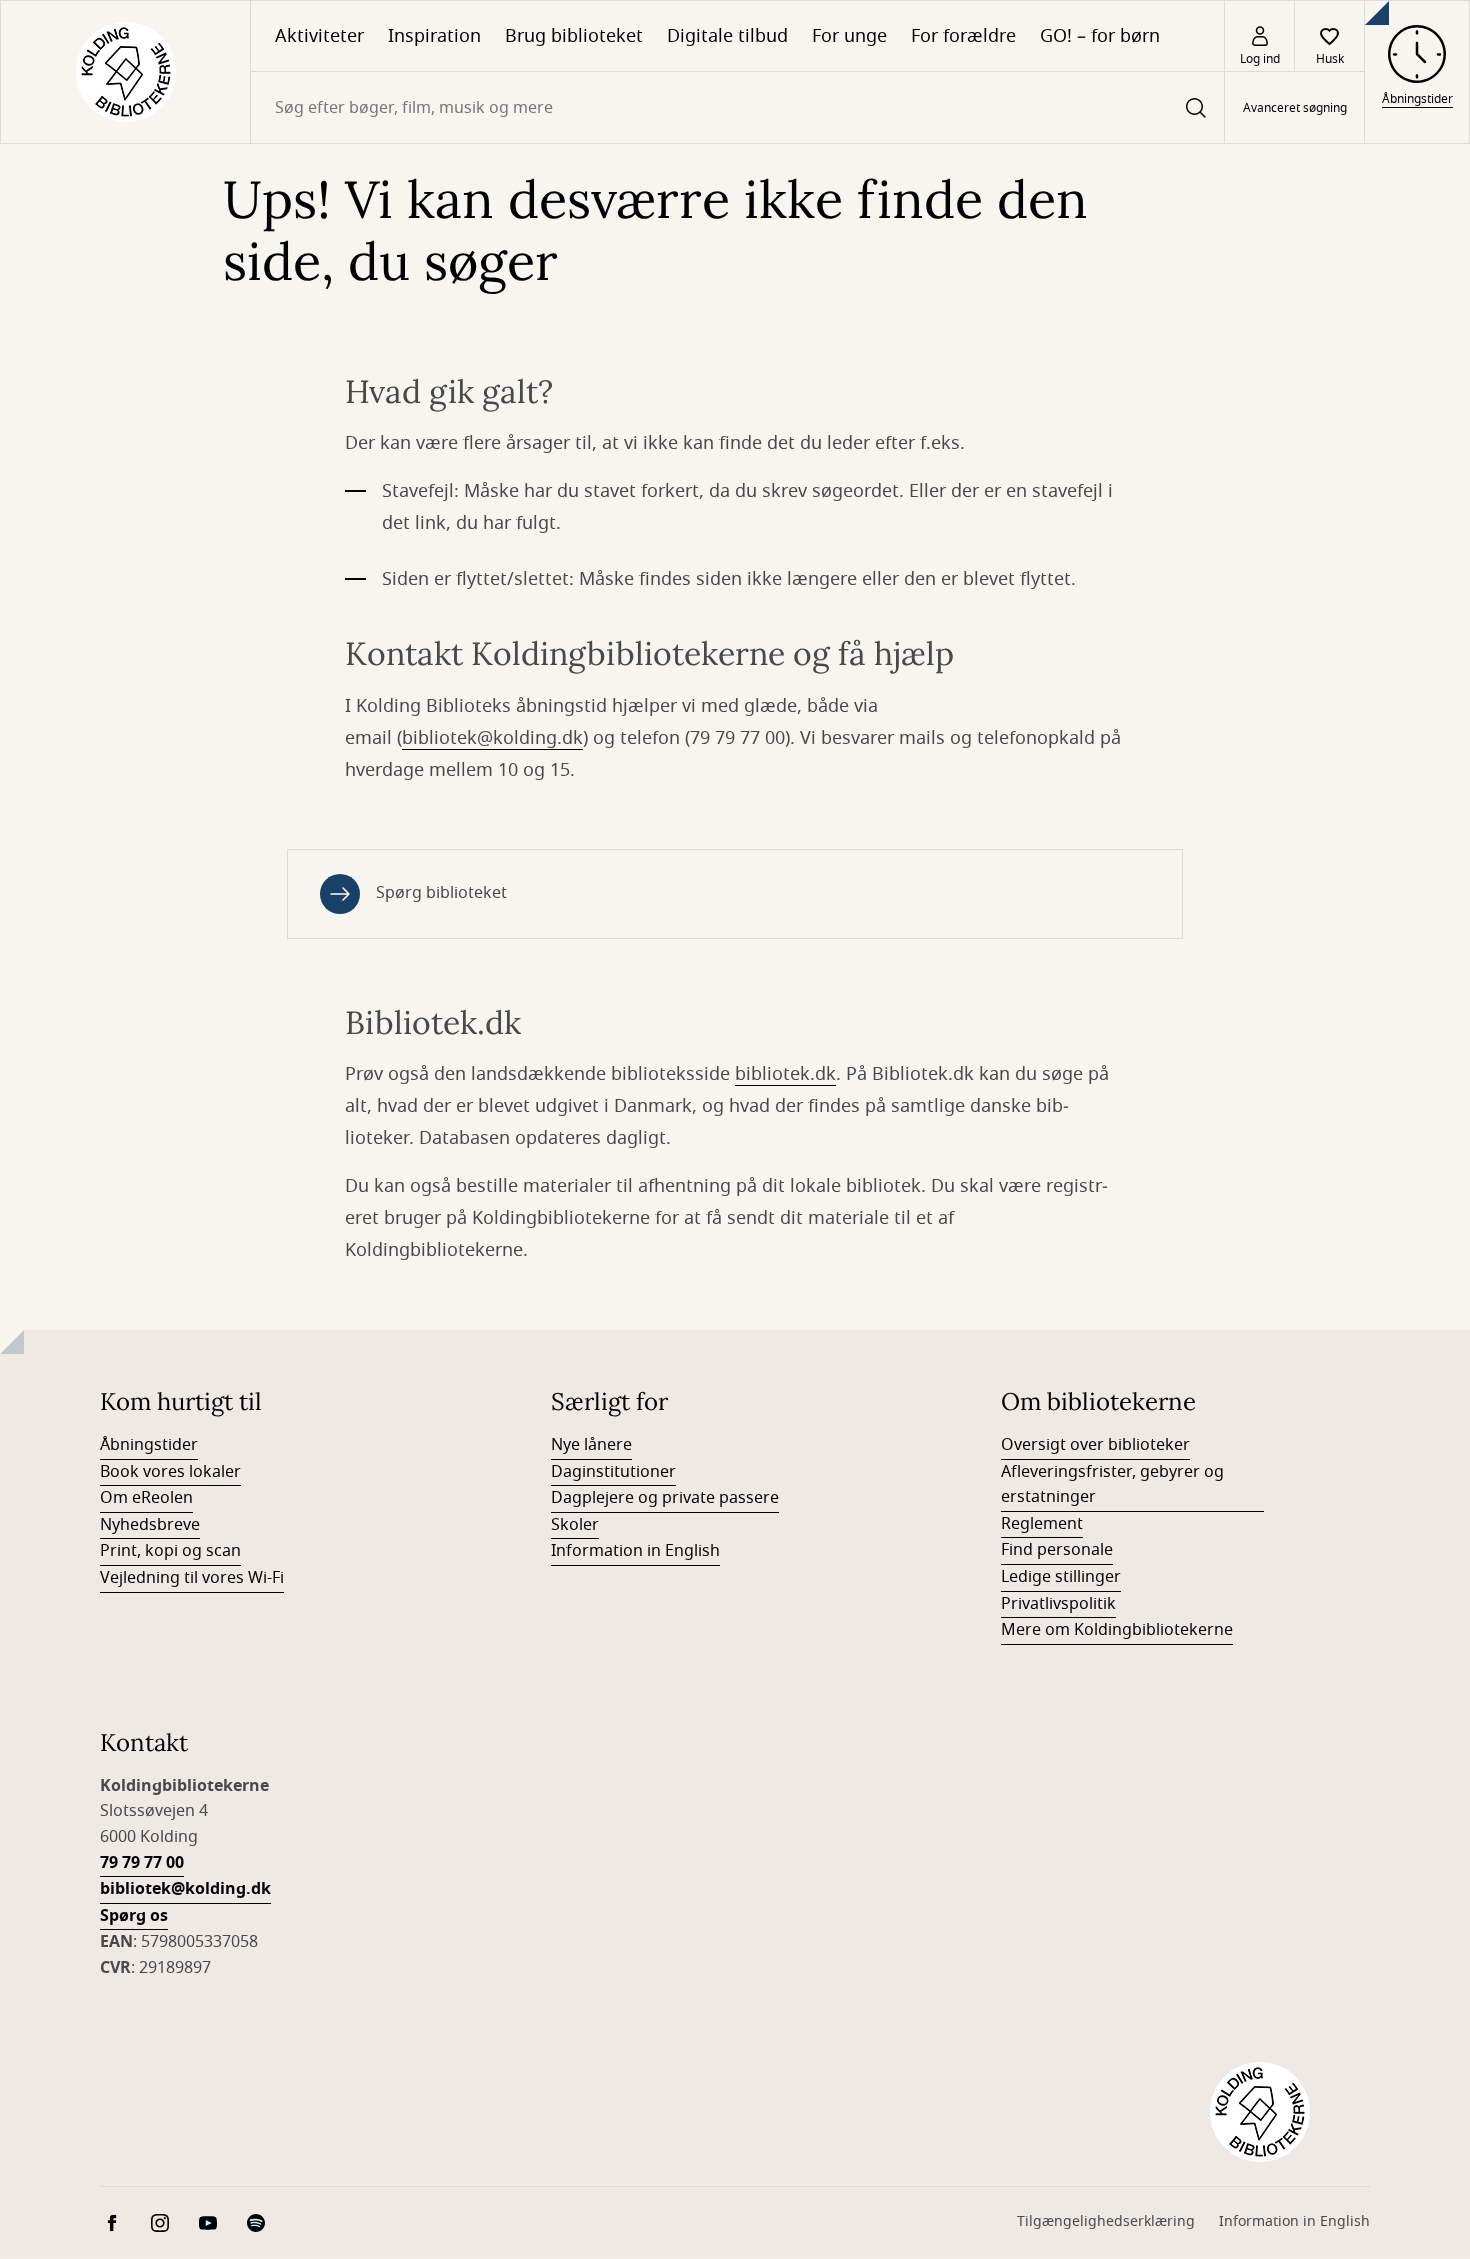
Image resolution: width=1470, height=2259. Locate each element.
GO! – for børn (1100, 36)
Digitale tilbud (727, 36)
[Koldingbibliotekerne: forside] (125, 72)
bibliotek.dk (785, 1074)
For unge (849, 36)
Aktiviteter (319, 36)
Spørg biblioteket (441, 893)
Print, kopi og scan (170, 1551)
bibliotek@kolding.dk (492, 738)
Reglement (1042, 1524)
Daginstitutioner (613, 1472)
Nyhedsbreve (150, 1525)
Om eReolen (146, 1498)
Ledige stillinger (1061, 1577)
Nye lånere (591, 1445)
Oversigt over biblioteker (1095, 1445)
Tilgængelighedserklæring (1106, 2221)
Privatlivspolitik (1058, 1604)
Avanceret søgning (1295, 108)
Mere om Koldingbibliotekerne (1117, 1630)
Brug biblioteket (574, 36)
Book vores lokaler (170, 1472)
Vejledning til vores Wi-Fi (192, 1578)
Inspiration (434, 36)
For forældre (963, 36)
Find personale (1057, 1550)
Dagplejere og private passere (665, 1498)
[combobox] (737, 107)
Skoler (575, 1525)
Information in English (635, 1551)
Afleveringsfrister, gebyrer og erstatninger (1112, 1485)
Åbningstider (149, 1445)
